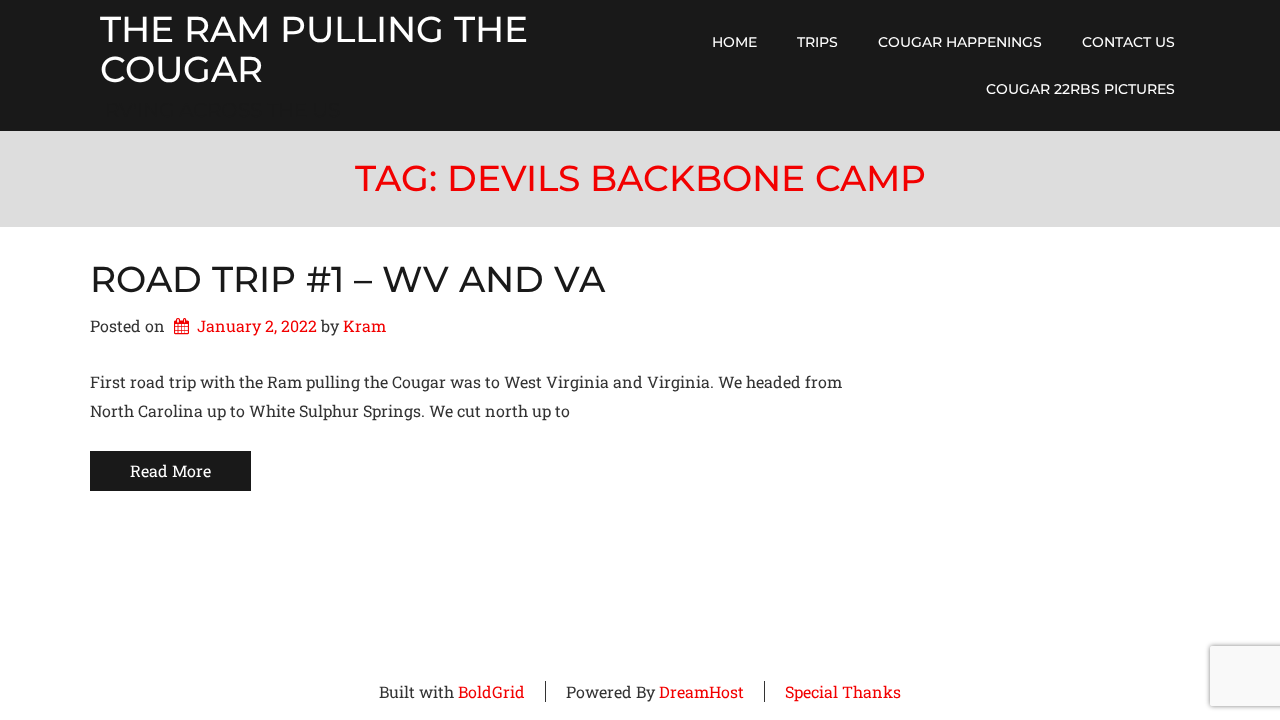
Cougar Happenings (960, 42)
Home (734, 42)
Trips (817, 42)
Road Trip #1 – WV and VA (347, 279)
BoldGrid (491, 691)
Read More (170, 470)
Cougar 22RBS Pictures (1080, 89)
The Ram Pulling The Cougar (314, 49)
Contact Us (1128, 42)
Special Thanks (843, 691)
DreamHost (701, 691)
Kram (364, 325)
